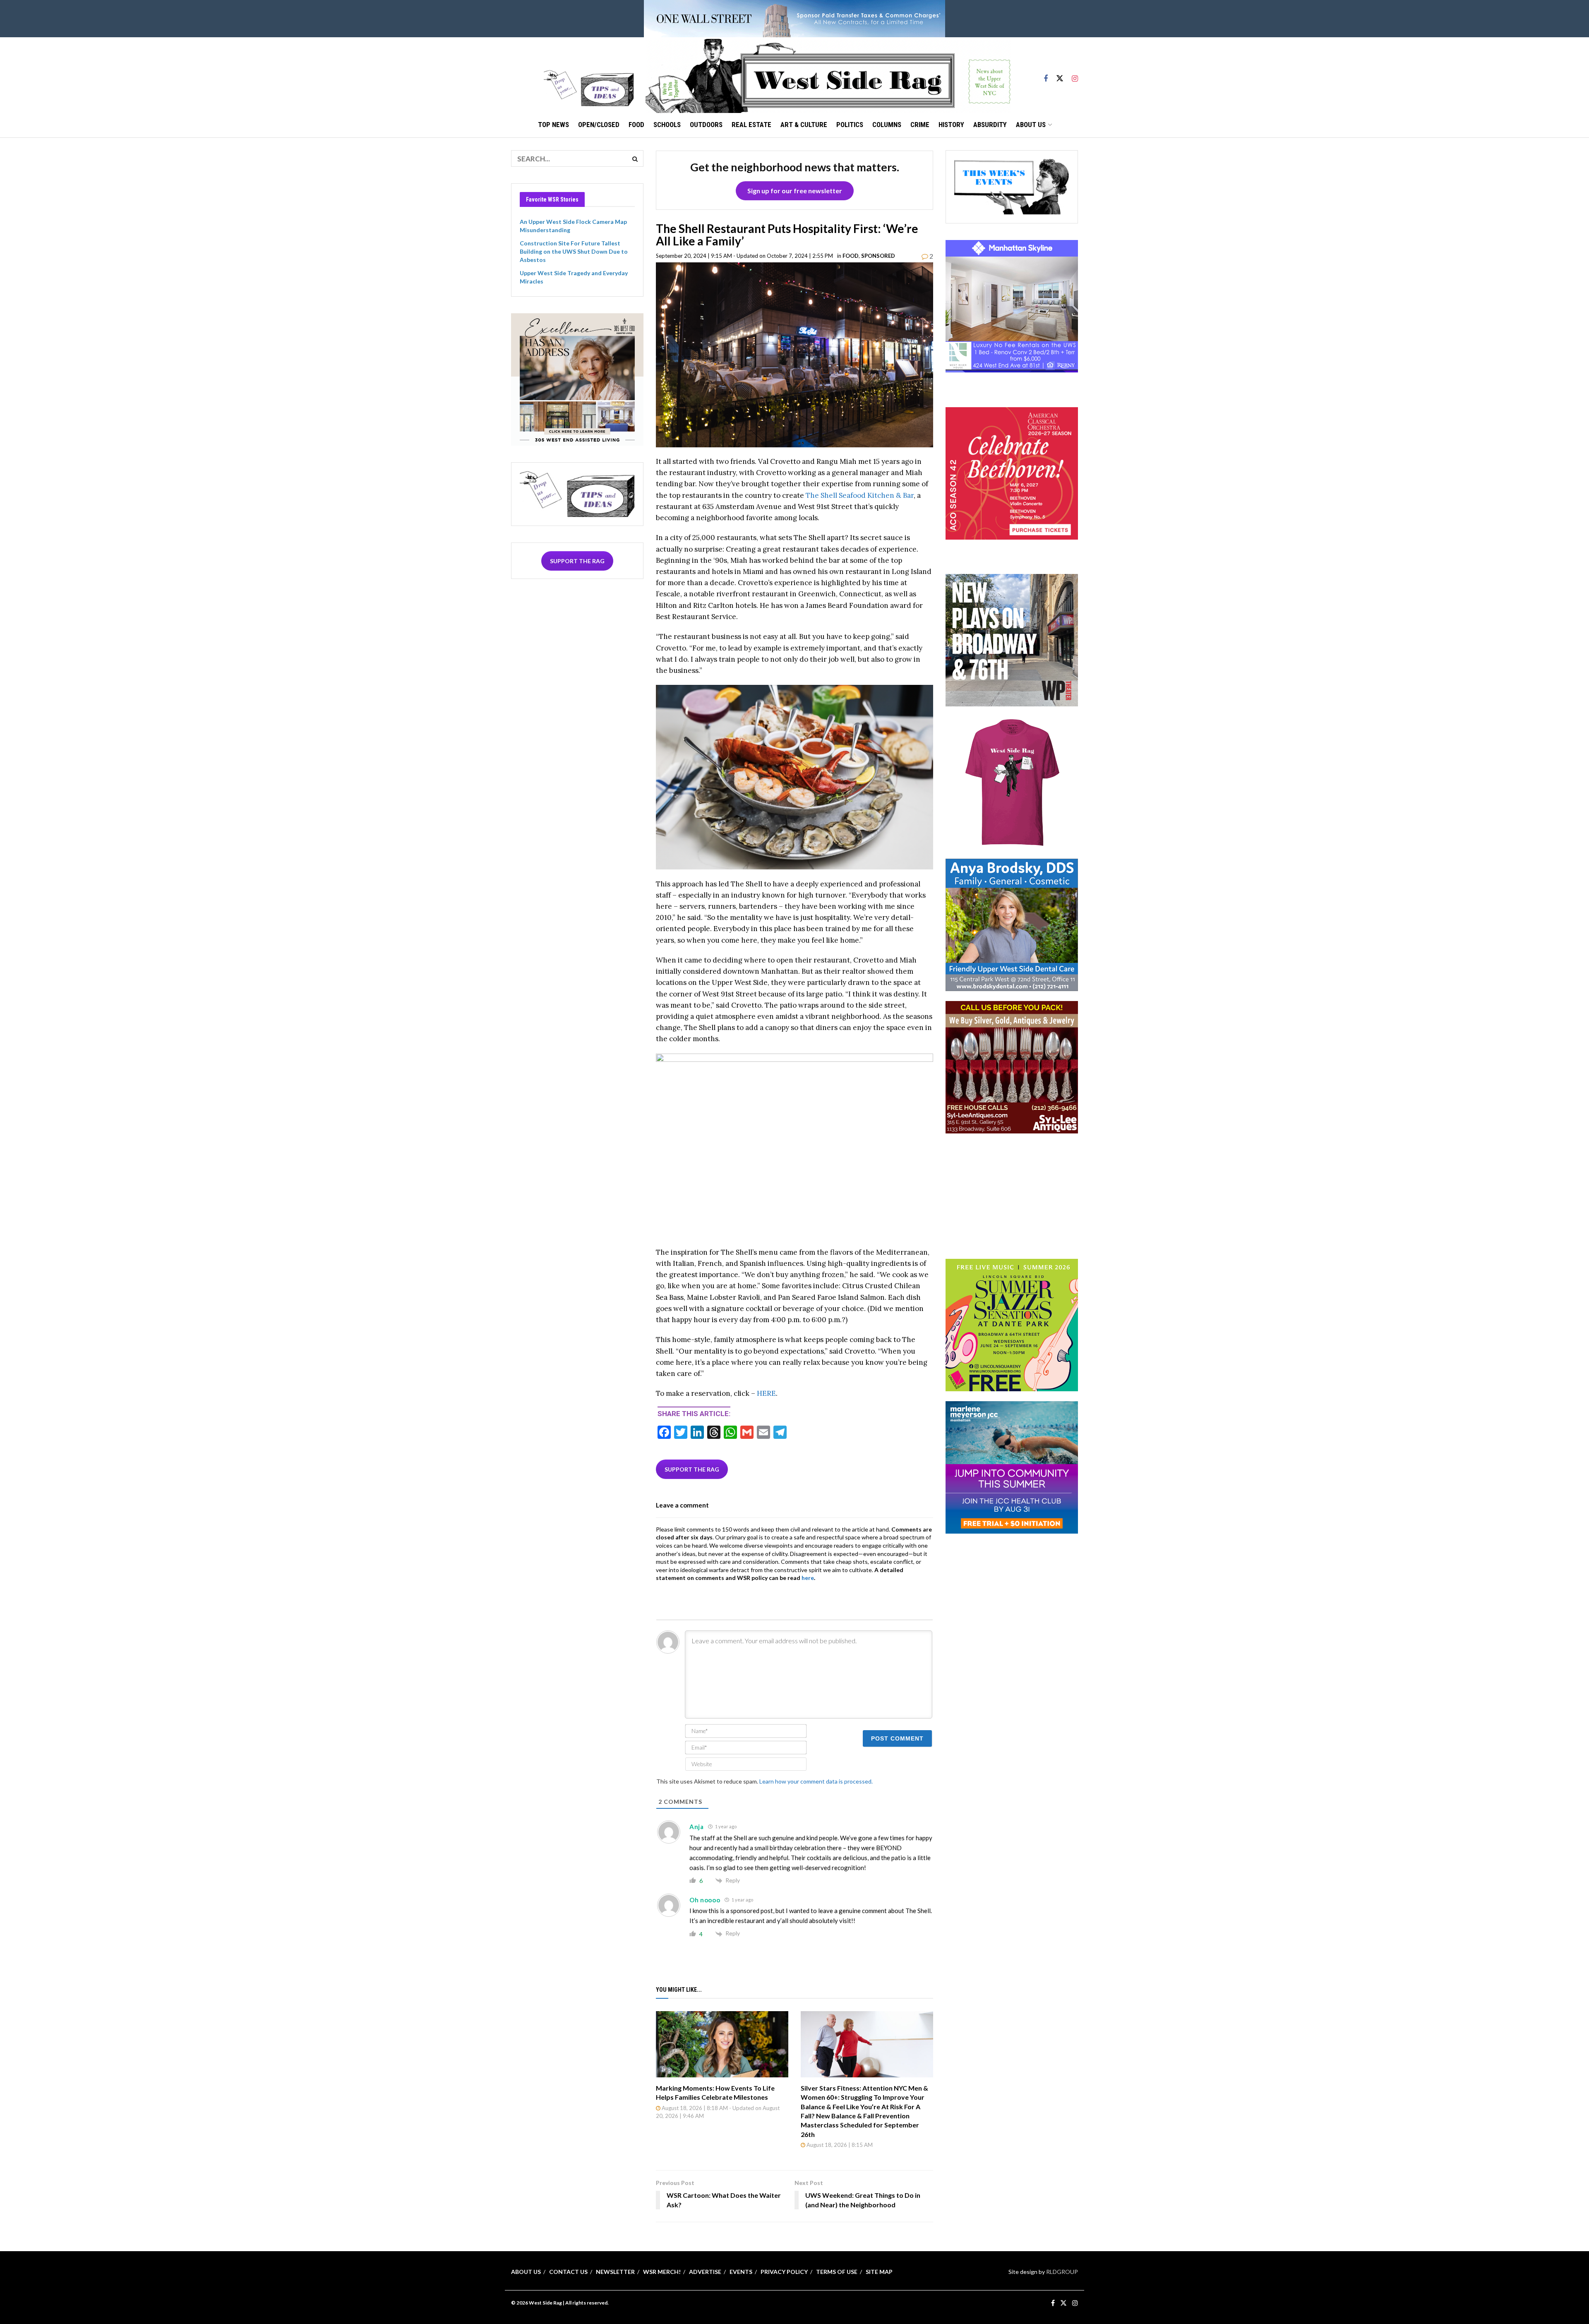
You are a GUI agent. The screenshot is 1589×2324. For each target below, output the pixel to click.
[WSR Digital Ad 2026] (1012, 1067)
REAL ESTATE (751, 125)
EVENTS (741, 2272)
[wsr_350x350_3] (1012, 472)
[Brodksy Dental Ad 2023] (1012, 924)
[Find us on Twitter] (1060, 75)
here (808, 1578)
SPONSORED (878, 256)
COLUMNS (887, 125)
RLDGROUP (1062, 2272)
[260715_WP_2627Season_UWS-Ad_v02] (1012, 640)
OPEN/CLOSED (599, 125)
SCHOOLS (667, 125)
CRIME (920, 125)
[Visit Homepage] (828, 75)
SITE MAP (879, 2272)
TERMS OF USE (837, 2272)
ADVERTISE (705, 2272)
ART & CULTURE (804, 125)
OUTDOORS (706, 125)
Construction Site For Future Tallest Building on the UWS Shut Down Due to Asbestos (574, 251)
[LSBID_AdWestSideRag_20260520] (1012, 1324)
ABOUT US (1031, 125)
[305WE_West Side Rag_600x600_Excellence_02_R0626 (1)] (577, 378)
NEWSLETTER (615, 2272)
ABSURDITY (990, 125)
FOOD (636, 125)
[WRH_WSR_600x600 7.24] (1012, 306)
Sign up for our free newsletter (795, 191)
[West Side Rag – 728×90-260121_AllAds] (794, 18)
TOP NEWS (553, 125)
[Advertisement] (1012, 1195)
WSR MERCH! (662, 2272)
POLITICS (850, 125)
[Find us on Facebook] (1046, 75)
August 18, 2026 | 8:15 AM (839, 2145)
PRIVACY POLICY (784, 2272)
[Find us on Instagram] (1075, 75)
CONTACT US (568, 2272)
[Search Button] (635, 158)
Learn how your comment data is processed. (816, 1781)
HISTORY (951, 125)
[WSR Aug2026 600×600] (1012, 1466)
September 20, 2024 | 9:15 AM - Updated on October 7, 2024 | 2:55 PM (744, 256)
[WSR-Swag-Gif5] (1012, 782)
